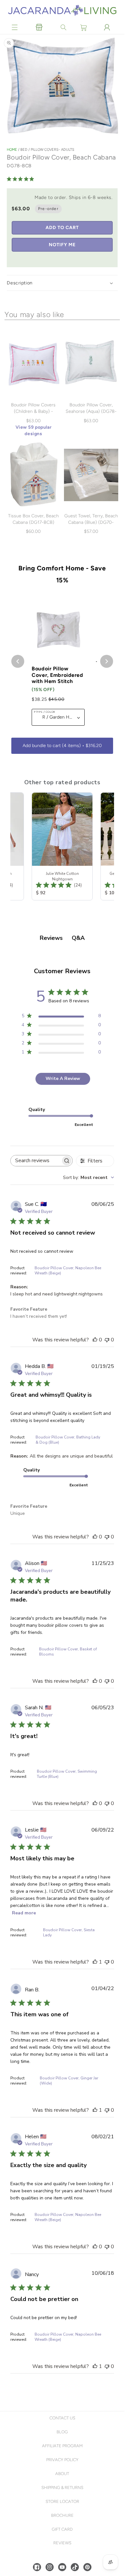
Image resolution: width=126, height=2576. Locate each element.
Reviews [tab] (51, 938)
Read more (24, 1913)
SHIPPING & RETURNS (62, 2488)
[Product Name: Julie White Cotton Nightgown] (62, 846)
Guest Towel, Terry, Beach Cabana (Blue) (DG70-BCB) (91, 522)
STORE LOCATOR (62, 2501)
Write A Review (63, 1079)
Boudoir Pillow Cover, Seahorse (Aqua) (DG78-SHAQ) (91, 411)
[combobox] (89, 1178)
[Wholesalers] (39, 28)
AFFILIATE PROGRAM (62, 2446)
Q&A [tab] (78, 938)
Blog (62, 2432)
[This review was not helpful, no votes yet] (107, 1340)
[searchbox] (36, 1161)
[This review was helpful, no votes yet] (95, 1340)
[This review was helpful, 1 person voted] (95, 1962)
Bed (24, 150)
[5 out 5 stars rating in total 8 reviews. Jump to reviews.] (22, 179)
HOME (12, 150)
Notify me (62, 245)
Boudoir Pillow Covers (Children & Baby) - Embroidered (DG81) (33, 411)
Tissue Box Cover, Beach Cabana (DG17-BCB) (33, 519)
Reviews (62, 2543)
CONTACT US (62, 2418)
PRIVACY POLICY (62, 2460)
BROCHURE (62, 2515)
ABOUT (62, 2474)
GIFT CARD (62, 2529)
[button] (15, 28)
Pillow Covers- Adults (52, 150)
